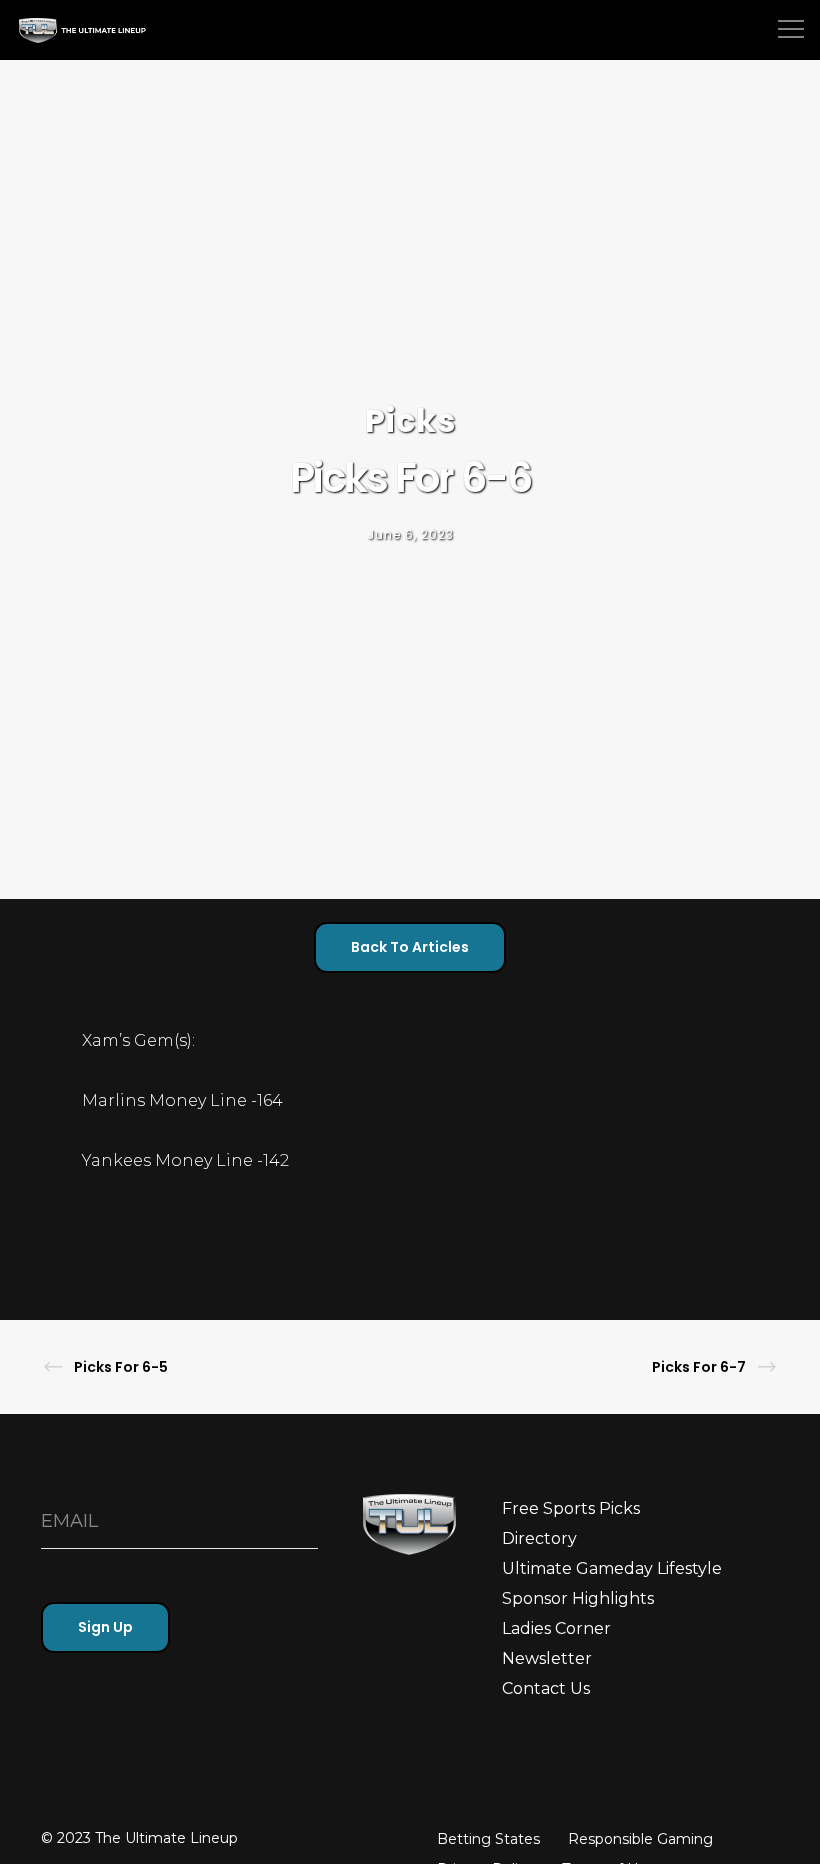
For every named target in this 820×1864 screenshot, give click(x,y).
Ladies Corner (556, 1628)
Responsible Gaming (640, 1839)
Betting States (488, 1839)
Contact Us (546, 1688)
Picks (410, 420)
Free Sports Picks (571, 1508)
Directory (539, 1538)
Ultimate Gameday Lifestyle (612, 1568)
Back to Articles (410, 947)
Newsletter (547, 1658)
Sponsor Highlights (578, 1598)
